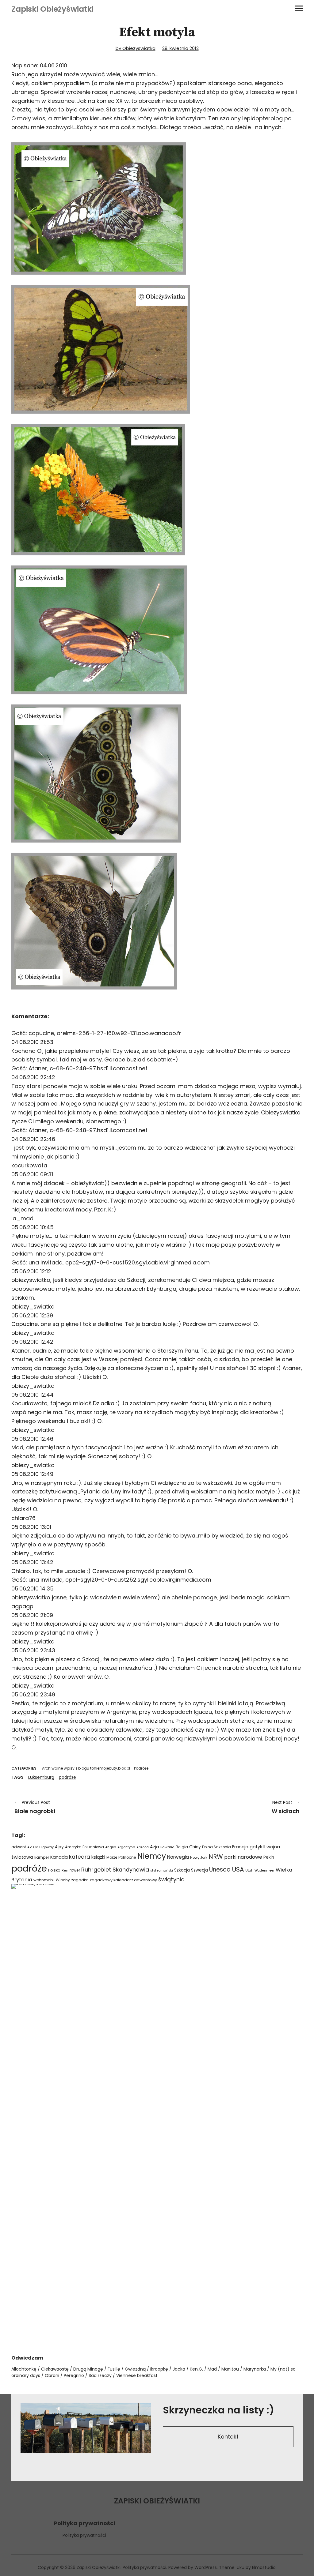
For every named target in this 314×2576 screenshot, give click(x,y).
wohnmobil (44, 1880)
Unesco (220, 1870)
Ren (65, 1870)
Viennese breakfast (137, 2375)
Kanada (59, 1857)
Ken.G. (196, 2369)
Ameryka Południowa (84, 1847)
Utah (249, 1870)
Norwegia (178, 1857)
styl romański (162, 1870)
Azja (155, 1847)
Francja (240, 1847)
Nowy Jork (199, 1857)
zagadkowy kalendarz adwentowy (123, 1880)
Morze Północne (121, 1857)
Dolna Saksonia (216, 1847)
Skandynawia (131, 1870)
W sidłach (231, 1807)
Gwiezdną (135, 2369)
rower (75, 1870)
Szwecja (199, 1870)
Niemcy (152, 1856)
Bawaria (167, 1847)
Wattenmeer (264, 1870)
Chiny (195, 1847)
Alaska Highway (40, 1847)
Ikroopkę (159, 2369)
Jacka (179, 2369)
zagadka (80, 1880)
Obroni (52, 2375)
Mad (212, 2369)
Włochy (63, 1880)
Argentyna (126, 1847)
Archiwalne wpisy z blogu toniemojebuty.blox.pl (86, 1768)
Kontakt (228, 2437)
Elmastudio (264, 2567)
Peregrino (74, 2375)
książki (98, 1857)
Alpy (59, 1847)
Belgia (182, 1847)
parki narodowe (243, 1857)
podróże (67, 1777)
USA (238, 1869)
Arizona (143, 1847)
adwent (19, 1847)
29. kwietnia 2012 (180, 48)
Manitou (230, 2369)
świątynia (171, 1879)
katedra (80, 1857)
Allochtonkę (24, 2369)
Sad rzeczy (100, 2375)
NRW (216, 1857)
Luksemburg (41, 1777)
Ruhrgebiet (96, 1870)
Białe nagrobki (35, 1807)
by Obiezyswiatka (136, 48)
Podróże (141, 1768)
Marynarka (255, 2369)
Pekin (269, 1857)
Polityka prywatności (84, 2535)
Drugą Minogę (88, 2369)
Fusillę (114, 2369)
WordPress (206, 2567)
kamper (42, 1857)
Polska (54, 1870)
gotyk (256, 1847)
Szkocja (182, 1870)
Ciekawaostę (55, 2369)
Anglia (111, 1847)
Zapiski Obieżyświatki (52, 9)
